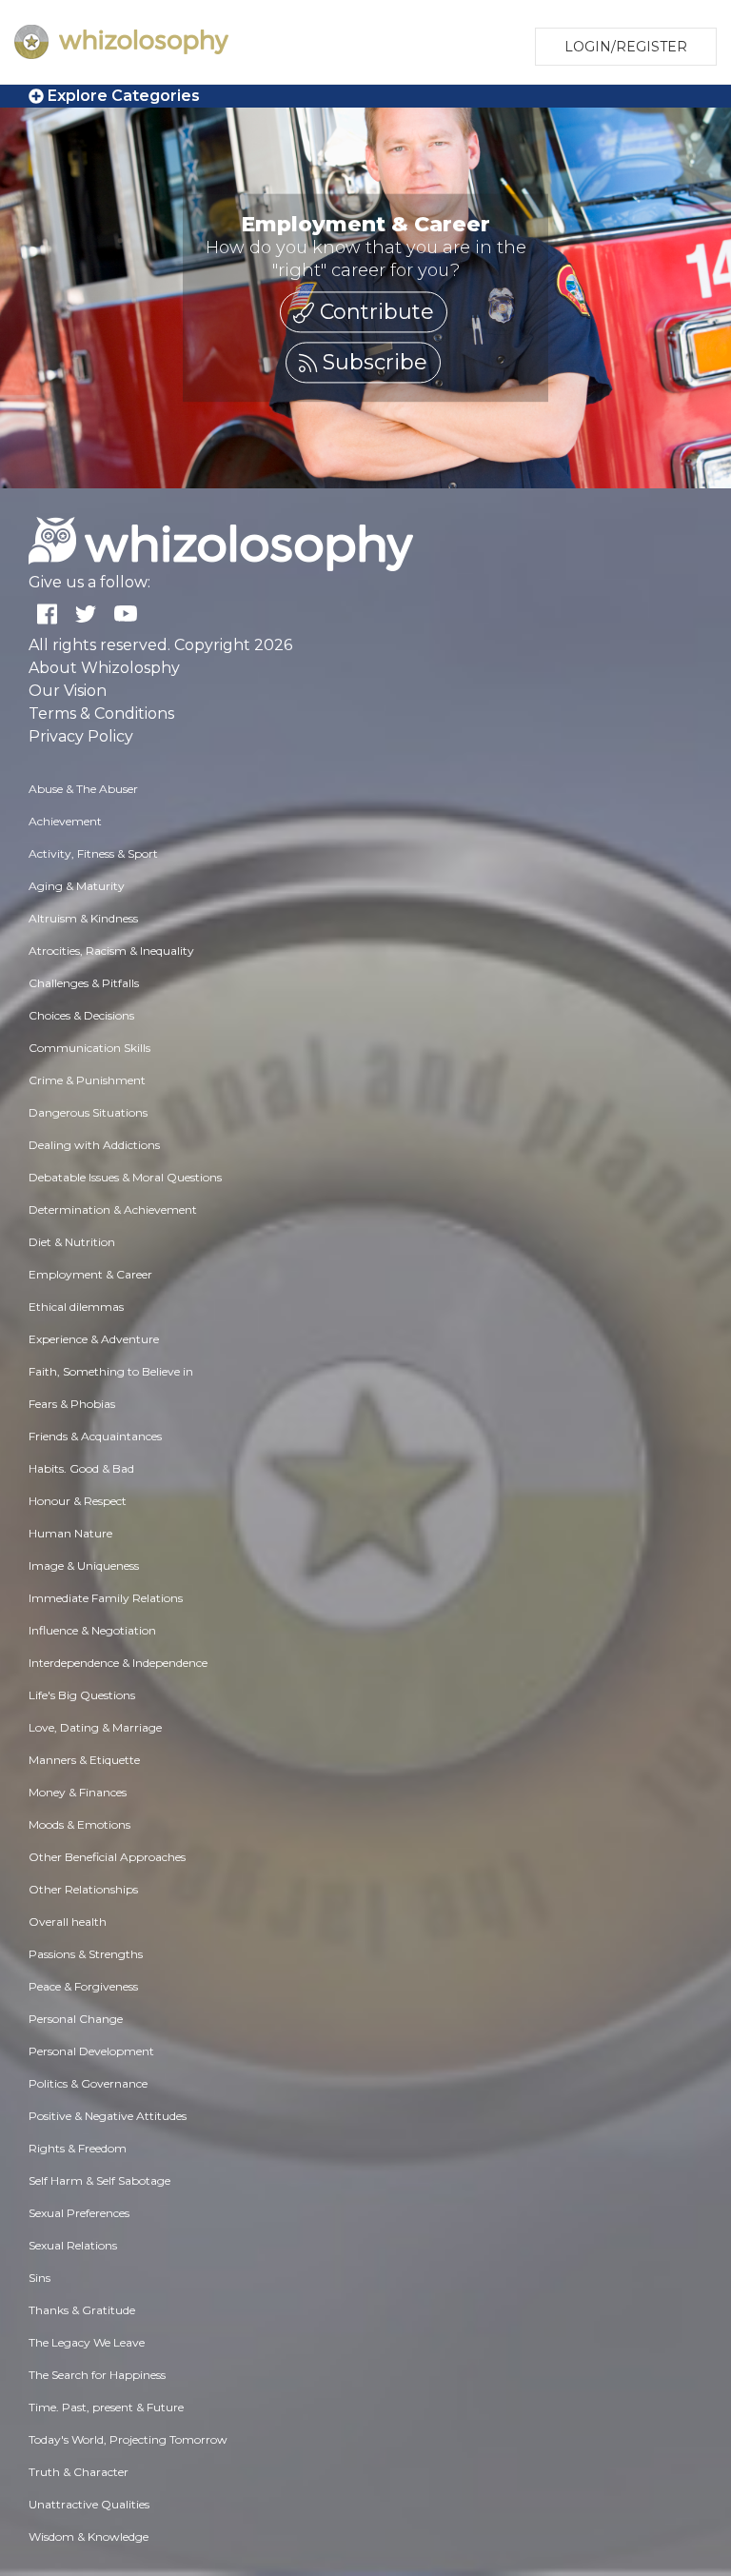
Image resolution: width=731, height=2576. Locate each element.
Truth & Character (79, 2472)
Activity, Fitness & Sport (93, 853)
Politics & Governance (88, 2083)
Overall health (68, 1922)
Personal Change (76, 2019)
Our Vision (68, 691)
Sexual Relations (73, 2245)
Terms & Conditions (101, 713)
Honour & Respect (78, 1501)
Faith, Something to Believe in (111, 1371)
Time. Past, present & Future (106, 2407)
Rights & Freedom (78, 2148)
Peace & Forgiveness (83, 1986)
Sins (40, 2278)
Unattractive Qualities (89, 2504)
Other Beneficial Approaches (107, 1857)
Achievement (65, 821)
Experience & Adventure (94, 1339)
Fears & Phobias (72, 1404)
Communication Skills (89, 1048)
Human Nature (70, 1533)
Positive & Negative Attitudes (108, 2116)
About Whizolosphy (104, 668)
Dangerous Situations (88, 1112)
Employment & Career (90, 1274)
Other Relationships (83, 1889)
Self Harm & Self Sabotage (99, 2180)
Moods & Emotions (79, 1824)
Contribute (374, 313)
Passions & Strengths (86, 1954)
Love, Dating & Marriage (95, 1727)
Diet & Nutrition (72, 1242)
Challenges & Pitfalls (84, 983)
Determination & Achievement (113, 1209)
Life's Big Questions (82, 1695)
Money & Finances (78, 1792)
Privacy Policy (81, 736)
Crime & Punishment (87, 1080)
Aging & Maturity (77, 886)
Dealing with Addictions (94, 1145)
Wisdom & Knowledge (89, 2536)
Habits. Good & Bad (81, 1468)
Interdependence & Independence (118, 1663)
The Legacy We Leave (87, 2342)
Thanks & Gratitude (82, 2310)
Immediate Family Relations (106, 1598)
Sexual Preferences (79, 2213)
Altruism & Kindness (83, 918)
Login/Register (626, 47)
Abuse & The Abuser (83, 789)
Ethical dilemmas (76, 1307)
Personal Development (91, 2051)
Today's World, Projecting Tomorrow (128, 2439)
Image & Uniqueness (84, 1565)
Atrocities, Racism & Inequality (111, 951)
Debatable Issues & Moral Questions (125, 1177)
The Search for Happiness (97, 2375)
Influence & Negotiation (92, 1630)
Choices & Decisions (81, 1015)
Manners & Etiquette (84, 1760)
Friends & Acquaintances (95, 1436)
